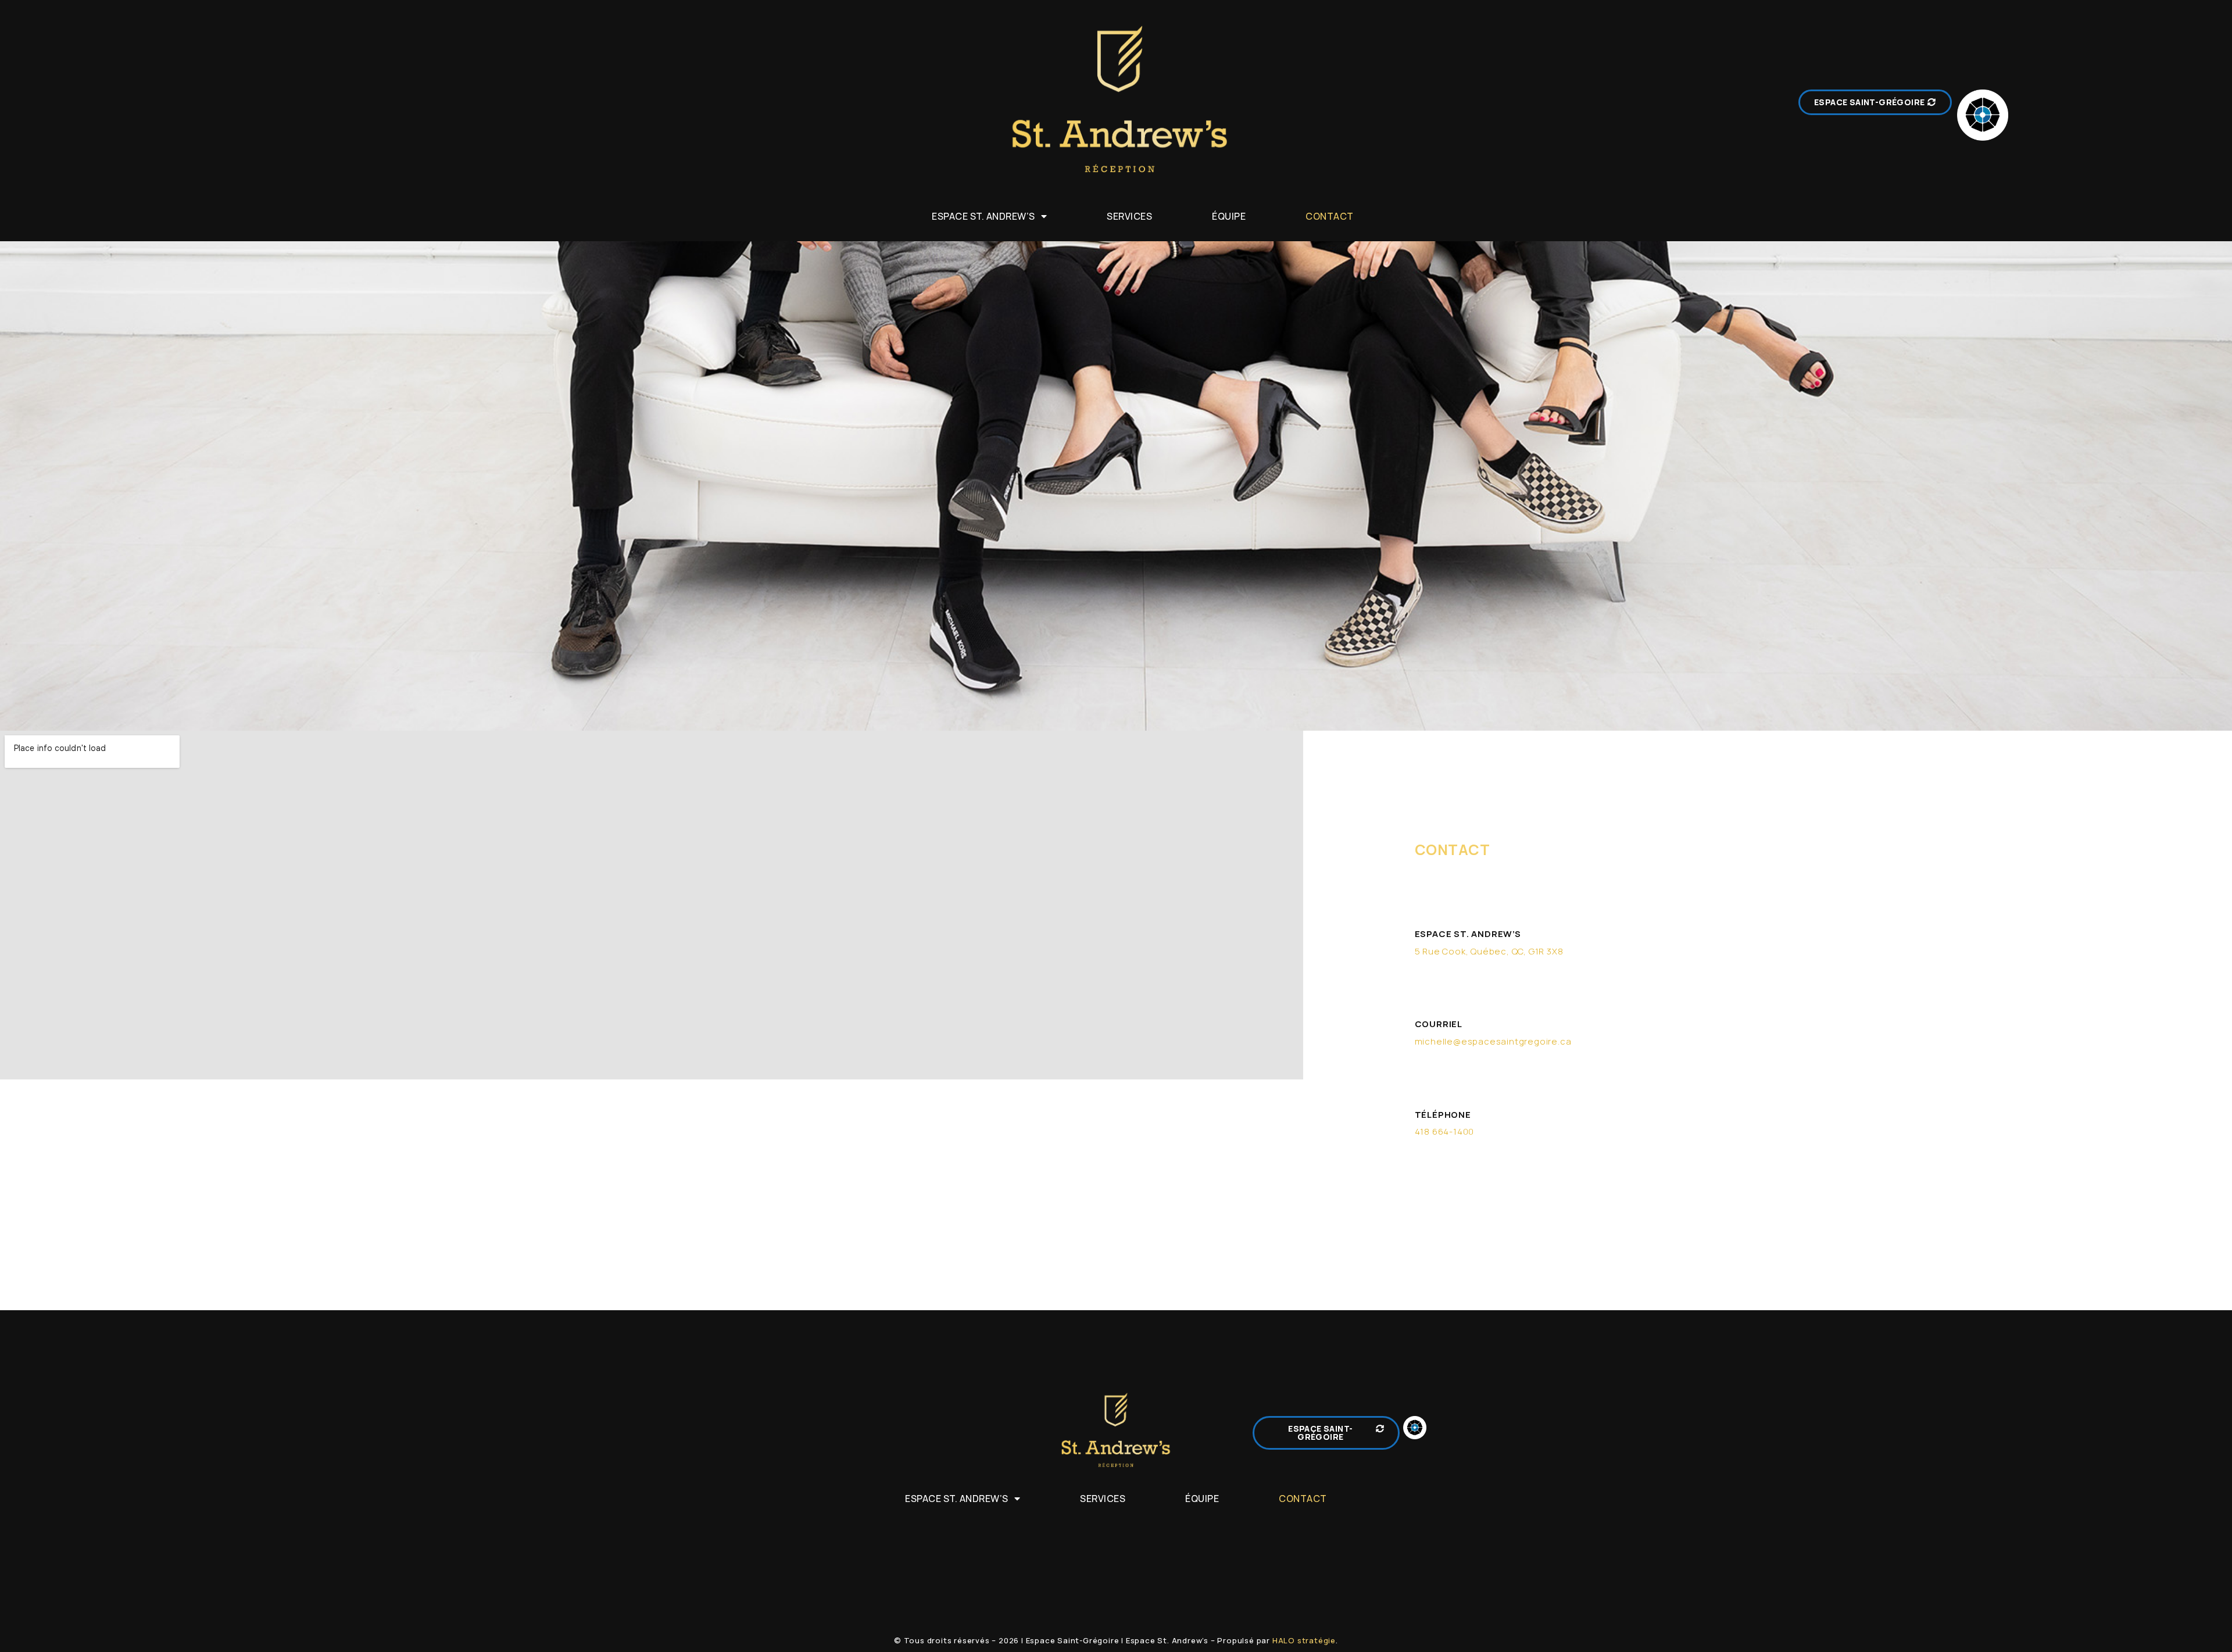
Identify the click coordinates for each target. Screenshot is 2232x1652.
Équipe (1229, 216)
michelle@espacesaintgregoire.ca (1493, 1041)
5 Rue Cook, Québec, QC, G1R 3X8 (1489, 951)
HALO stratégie (1304, 1640)
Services (1129, 216)
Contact (1330, 216)
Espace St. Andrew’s (983, 216)
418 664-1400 (1445, 1131)
